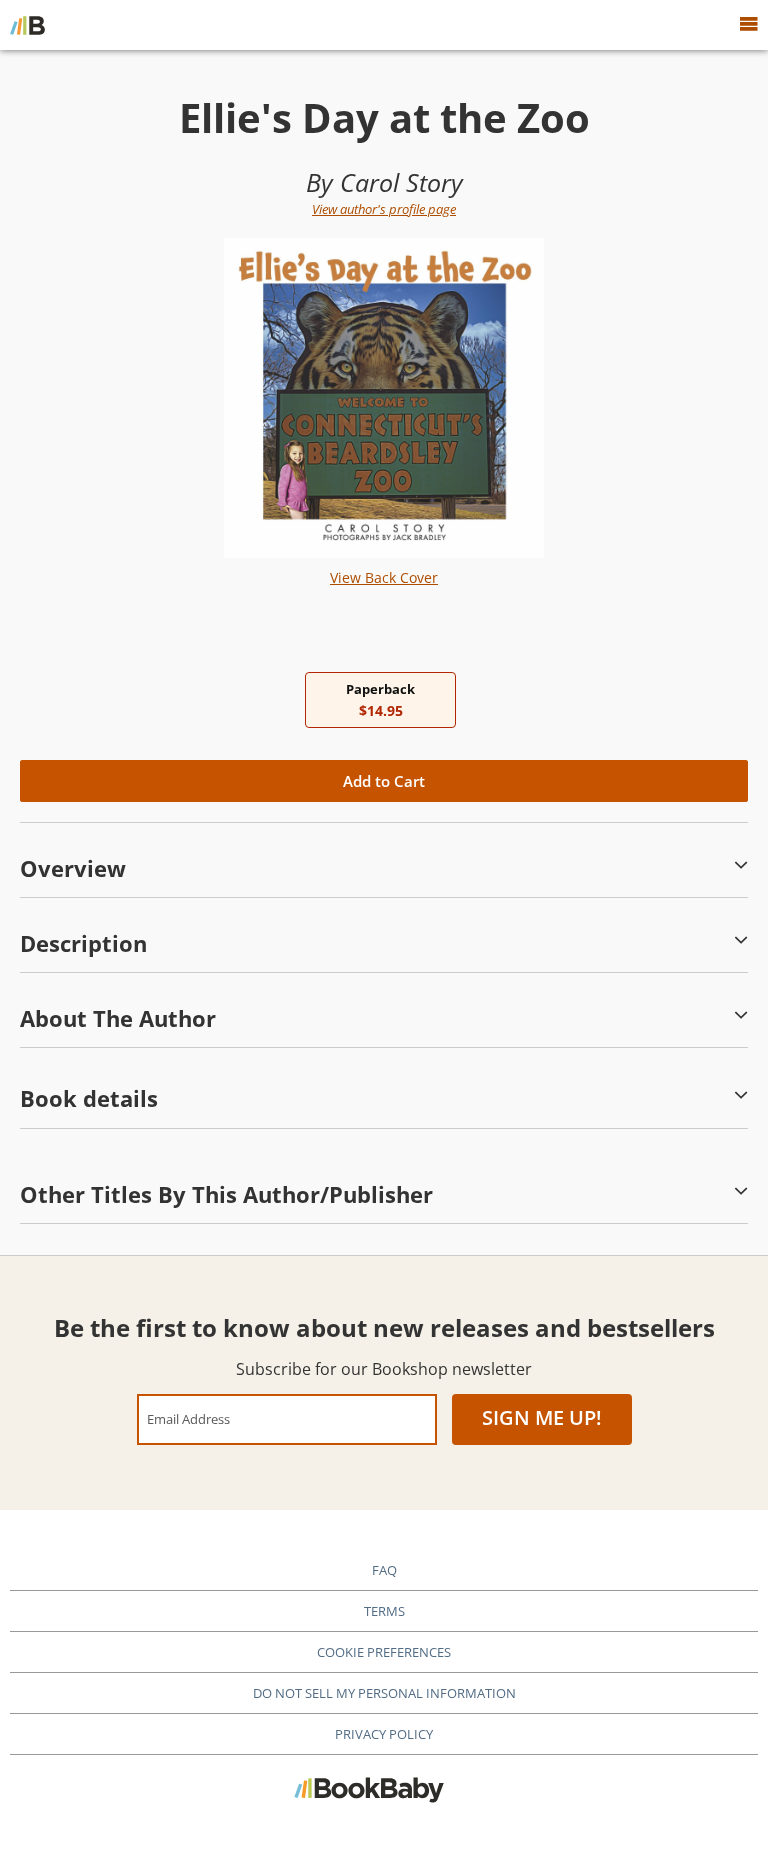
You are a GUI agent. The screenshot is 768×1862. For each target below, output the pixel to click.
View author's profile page (384, 209)
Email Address (188, 1418)
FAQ (384, 1570)
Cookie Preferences (384, 1652)
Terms (384, 1611)
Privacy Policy (384, 1734)
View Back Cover (384, 577)
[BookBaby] (27, 25)
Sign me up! (542, 1417)
